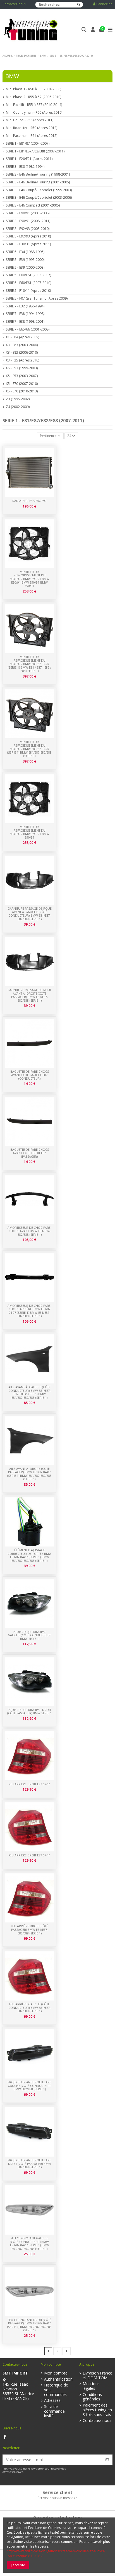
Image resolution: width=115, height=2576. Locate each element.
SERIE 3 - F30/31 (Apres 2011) (28, 244)
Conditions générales (92, 2397)
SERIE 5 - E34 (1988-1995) (25, 252)
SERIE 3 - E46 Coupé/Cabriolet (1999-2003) (39, 190)
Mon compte (56, 2373)
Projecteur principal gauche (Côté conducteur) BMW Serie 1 (30, 1635)
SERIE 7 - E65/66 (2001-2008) (28, 329)
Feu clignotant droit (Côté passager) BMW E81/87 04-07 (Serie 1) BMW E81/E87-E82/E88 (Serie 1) (29, 2325)
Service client (57, 2492)
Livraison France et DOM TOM (97, 2376)
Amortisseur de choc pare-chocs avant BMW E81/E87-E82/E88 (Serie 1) (29, 1231)
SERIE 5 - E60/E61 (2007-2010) (28, 283)
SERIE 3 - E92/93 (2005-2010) (28, 229)
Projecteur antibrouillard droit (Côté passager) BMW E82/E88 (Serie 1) (30, 2164)
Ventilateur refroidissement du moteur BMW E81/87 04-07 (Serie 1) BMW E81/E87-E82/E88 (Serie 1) (29, 749)
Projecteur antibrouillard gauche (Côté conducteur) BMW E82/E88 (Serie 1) (30, 2086)
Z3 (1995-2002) (18, 399)
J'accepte (18, 2565)
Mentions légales (91, 2386)
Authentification (58, 2379)
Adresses (52, 2401)
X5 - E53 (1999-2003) (22, 368)
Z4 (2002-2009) (18, 407)
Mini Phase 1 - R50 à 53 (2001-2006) (33, 89)
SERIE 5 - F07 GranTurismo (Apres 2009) (37, 298)
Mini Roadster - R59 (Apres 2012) (32, 128)
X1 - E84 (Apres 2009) (22, 337)
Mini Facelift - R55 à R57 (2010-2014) (34, 105)
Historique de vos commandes (56, 2390)
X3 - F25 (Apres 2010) (22, 360)
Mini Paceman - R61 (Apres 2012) (32, 136)
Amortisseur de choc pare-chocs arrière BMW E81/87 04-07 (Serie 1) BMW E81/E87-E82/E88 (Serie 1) (29, 1311)
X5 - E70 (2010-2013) (22, 391)
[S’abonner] (107, 2460)
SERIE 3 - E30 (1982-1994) (25, 167)
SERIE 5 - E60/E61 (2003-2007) (28, 275)
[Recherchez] (79, 5)
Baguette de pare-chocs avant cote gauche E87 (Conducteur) (30, 1075)
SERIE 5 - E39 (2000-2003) (25, 268)
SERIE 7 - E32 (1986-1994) (25, 306)
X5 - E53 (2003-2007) (22, 376)
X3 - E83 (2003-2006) (22, 345)
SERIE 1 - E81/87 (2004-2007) (28, 144)
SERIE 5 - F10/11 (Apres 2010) (28, 291)
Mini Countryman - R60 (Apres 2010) (34, 113)
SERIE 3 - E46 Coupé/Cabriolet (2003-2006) (39, 198)
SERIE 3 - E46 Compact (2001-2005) (33, 205)
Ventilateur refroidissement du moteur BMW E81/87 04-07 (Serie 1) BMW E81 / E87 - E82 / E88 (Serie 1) (30, 664)
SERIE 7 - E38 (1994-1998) (25, 314)
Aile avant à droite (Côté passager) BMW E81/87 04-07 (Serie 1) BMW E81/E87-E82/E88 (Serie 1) (29, 1474)
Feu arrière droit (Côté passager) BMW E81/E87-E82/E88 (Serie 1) (29, 1930)
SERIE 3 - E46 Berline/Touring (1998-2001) (38, 174)
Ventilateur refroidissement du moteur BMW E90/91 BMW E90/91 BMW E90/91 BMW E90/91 (30, 579)
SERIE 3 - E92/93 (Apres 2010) (28, 236)
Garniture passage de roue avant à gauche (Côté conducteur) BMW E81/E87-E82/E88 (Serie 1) (30, 914)
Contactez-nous (14, 4)
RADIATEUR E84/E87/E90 (29, 501)
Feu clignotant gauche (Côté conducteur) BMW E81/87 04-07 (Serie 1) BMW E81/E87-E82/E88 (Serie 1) (30, 2244)
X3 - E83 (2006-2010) (22, 353)
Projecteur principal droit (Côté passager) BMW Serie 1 (29, 1712)
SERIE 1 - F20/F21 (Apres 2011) (29, 159)
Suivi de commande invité (54, 2411)
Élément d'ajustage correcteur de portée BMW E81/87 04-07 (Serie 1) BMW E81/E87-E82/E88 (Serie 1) (30, 1555)
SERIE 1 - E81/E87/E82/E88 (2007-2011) (35, 151)
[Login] (93, 30)
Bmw (12, 76)
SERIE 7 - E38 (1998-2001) (25, 322)
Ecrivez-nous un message (57, 2498)
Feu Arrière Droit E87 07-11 (29, 1855)
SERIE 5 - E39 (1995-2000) (25, 260)
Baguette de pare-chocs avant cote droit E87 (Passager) (30, 1153)
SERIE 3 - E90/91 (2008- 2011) (28, 221)
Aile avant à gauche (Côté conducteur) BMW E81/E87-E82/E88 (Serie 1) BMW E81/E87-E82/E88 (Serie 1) (30, 1392)
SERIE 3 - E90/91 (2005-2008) (28, 213)
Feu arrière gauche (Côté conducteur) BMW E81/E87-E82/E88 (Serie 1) (30, 2008)
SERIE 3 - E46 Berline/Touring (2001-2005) (38, 182)
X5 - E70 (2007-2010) (22, 384)
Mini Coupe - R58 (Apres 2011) (30, 120)
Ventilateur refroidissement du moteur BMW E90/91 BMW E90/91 (30, 832)
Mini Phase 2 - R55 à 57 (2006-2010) (33, 97)
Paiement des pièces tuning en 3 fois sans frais (97, 2410)
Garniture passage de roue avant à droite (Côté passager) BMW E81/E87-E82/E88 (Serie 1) (30, 995)
